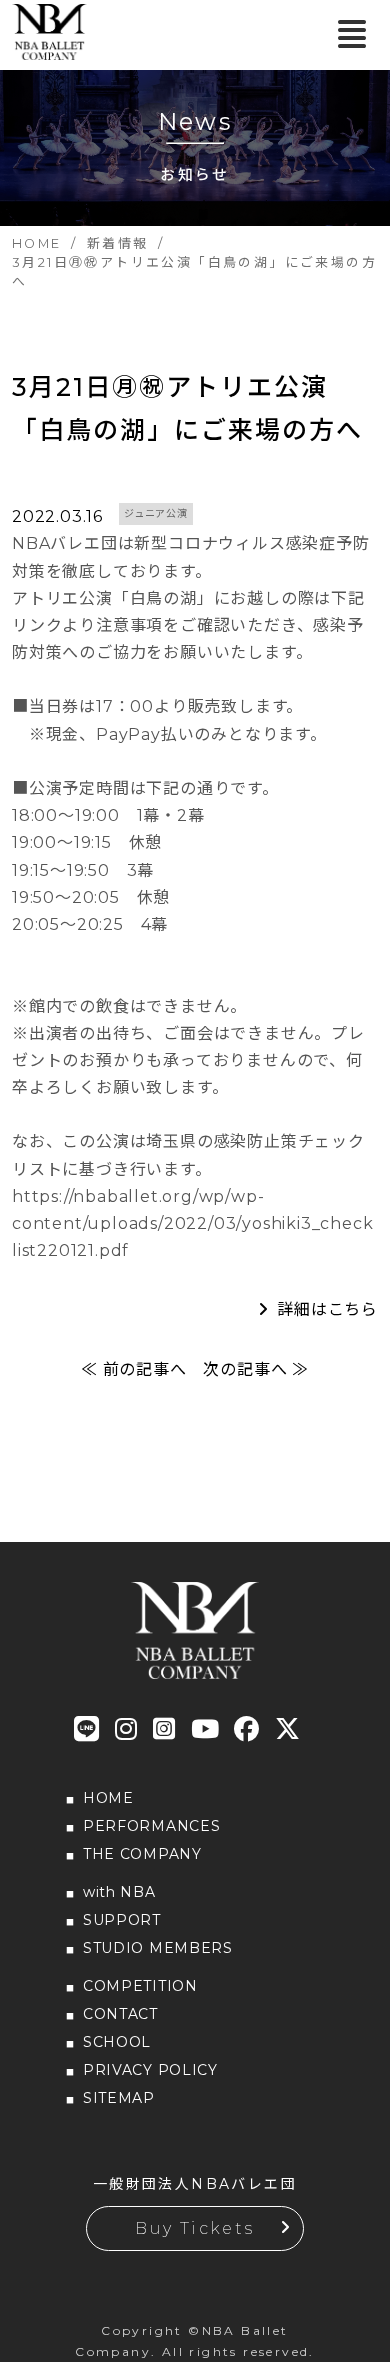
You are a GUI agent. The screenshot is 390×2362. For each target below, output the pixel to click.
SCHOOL (117, 2042)
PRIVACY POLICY (150, 2070)
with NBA (119, 1892)
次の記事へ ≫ (256, 1369)
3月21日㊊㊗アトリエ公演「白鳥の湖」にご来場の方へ (187, 408)
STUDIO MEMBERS (158, 1948)
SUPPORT (122, 1920)
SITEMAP (119, 2098)
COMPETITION (140, 1986)
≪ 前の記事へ (134, 1369)
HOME (108, 1798)
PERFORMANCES (151, 1826)
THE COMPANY (142, 1854)
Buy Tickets (194, 2228)
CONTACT (120, 2014)
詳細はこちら (327, 1309)
